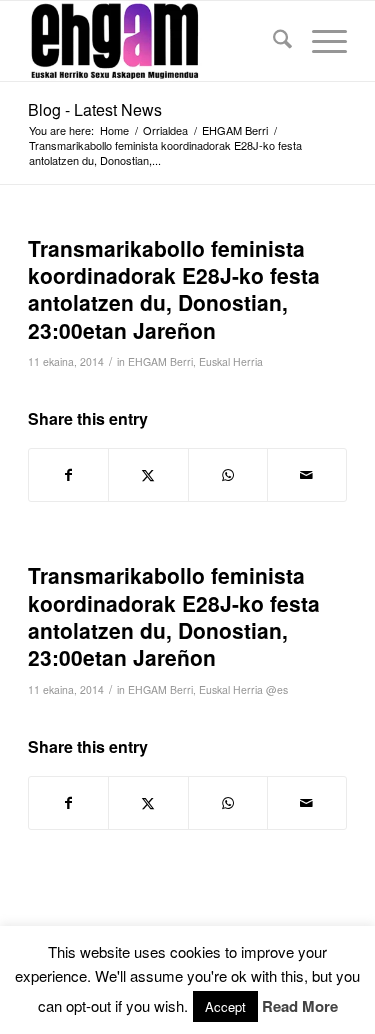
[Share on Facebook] (68, 475)
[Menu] (319, 41)
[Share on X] (148, 475)
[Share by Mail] (307, 475)
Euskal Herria (231, 361)
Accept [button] (225, 1006)
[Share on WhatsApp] (228, 475)
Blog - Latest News (95, 109)
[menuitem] (272, 41)
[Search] (272, 41)
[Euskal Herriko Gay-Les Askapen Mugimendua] (155, 41)
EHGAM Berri (160, 361)
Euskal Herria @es (243, 689)
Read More (300, 1006)
